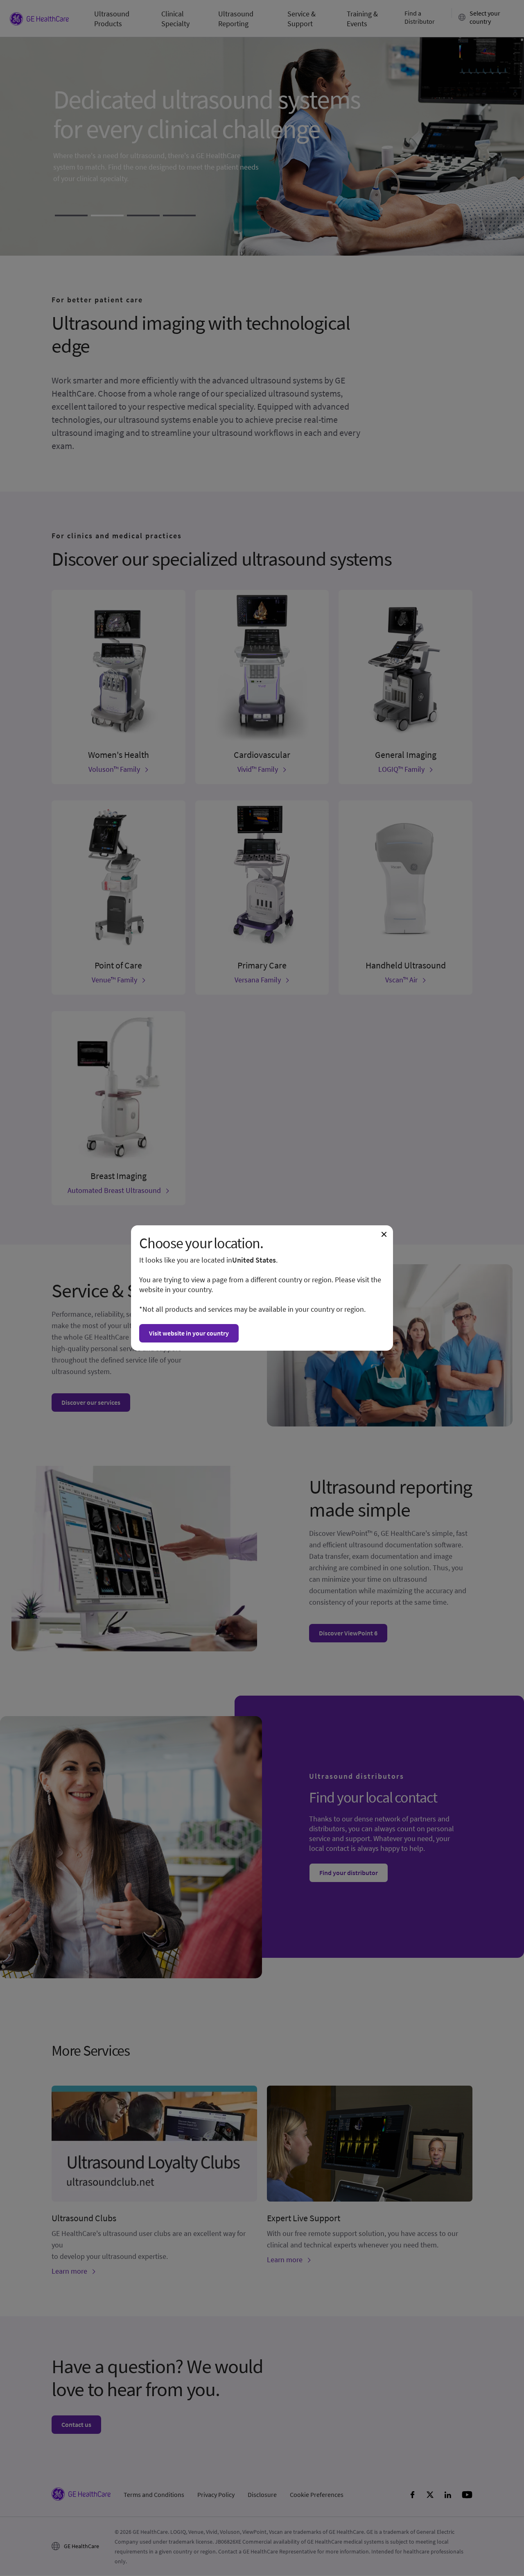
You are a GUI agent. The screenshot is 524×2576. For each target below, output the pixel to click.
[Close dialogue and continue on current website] (384, 1234)
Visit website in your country (189, 1333)
